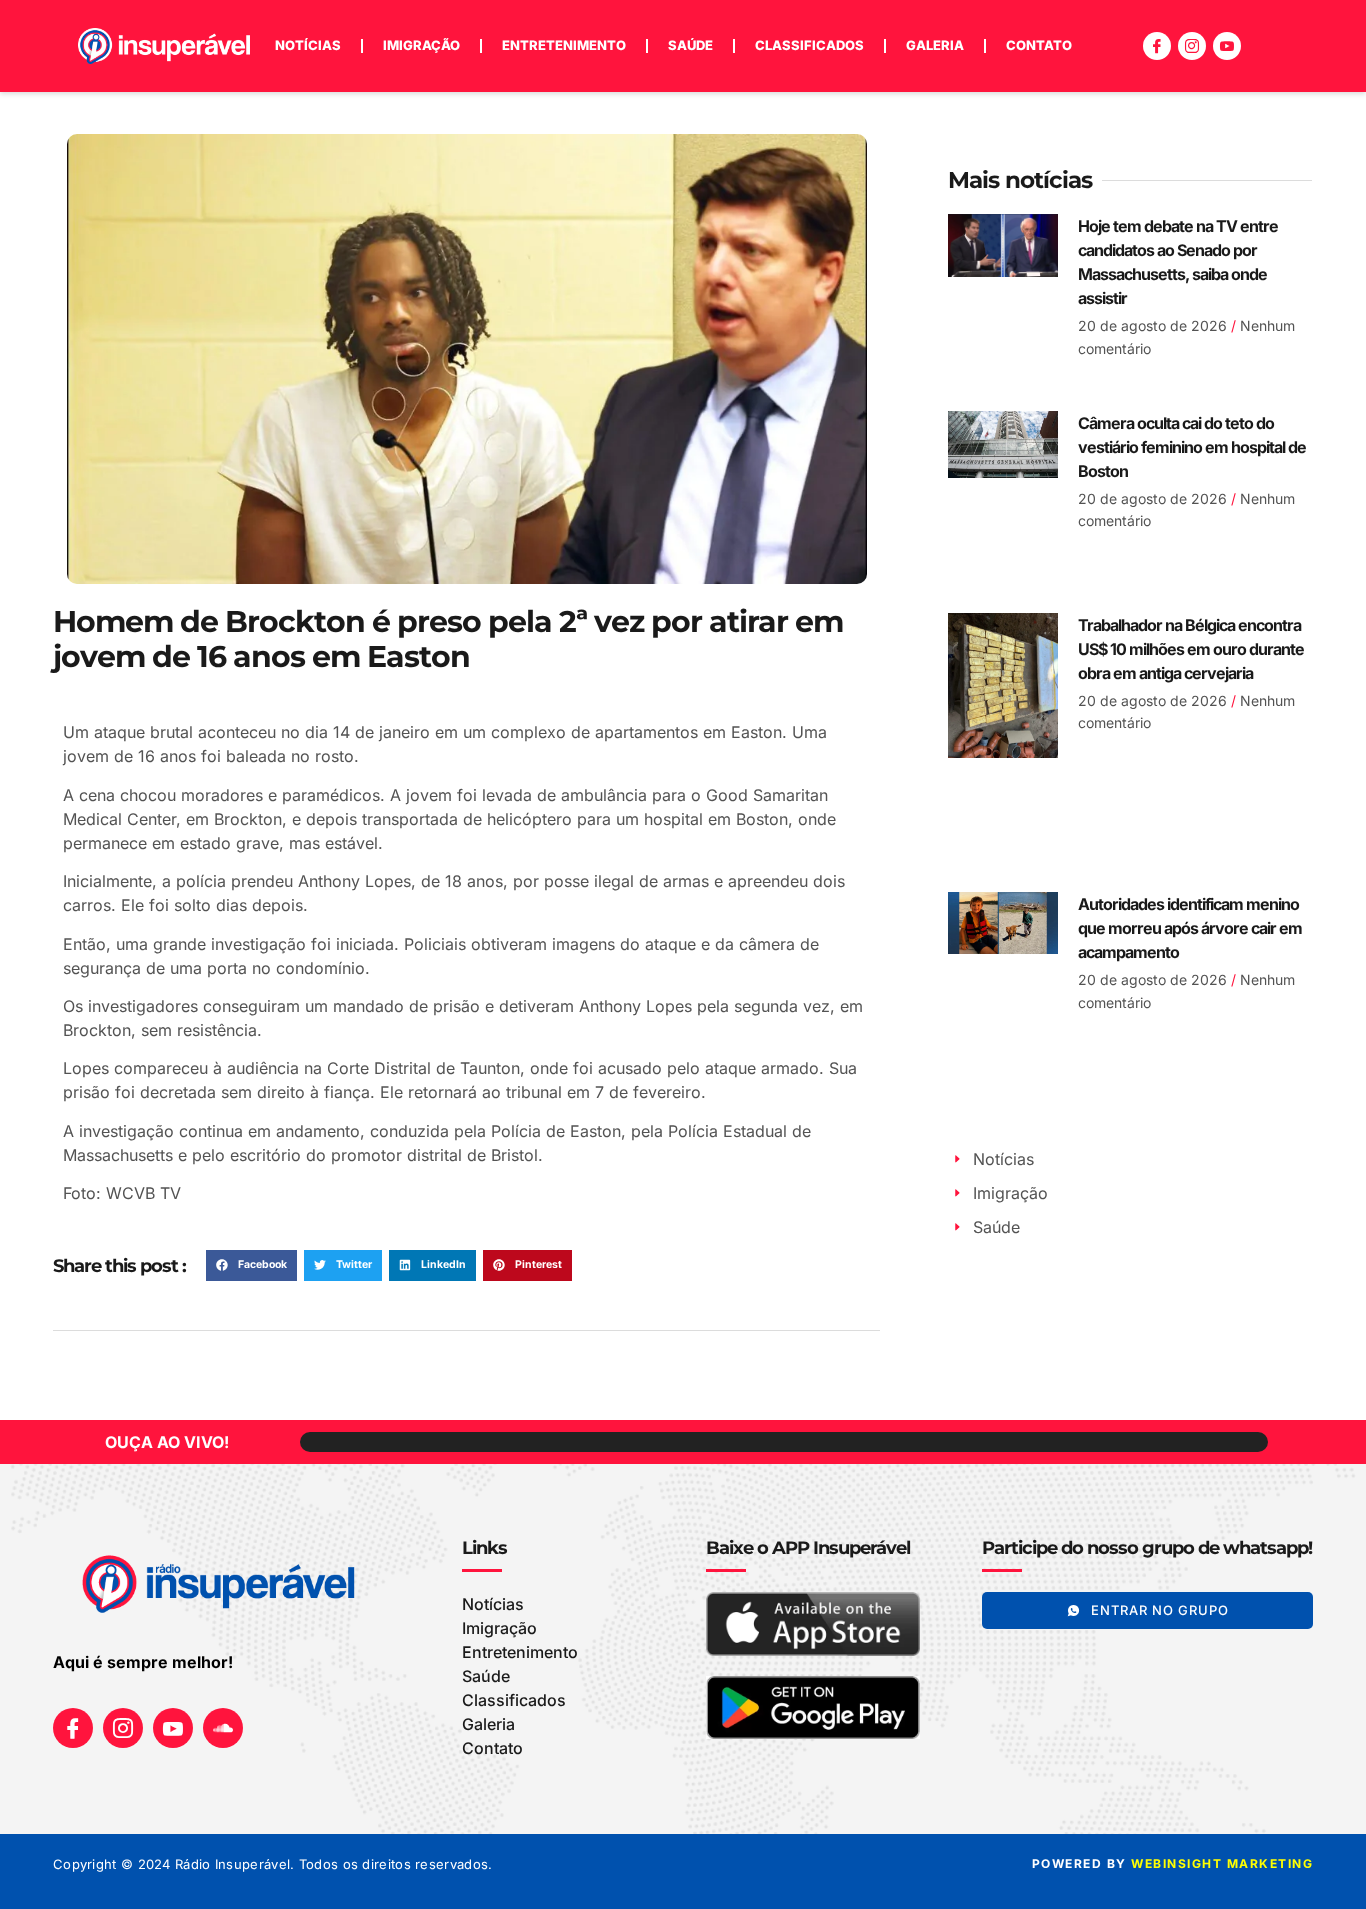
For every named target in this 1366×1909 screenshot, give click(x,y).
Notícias (308, 45)
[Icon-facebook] (1157, 46)
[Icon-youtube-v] (1227, 46)
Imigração (421, 45)
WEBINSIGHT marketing (1222, 1863)
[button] (251, 1266)
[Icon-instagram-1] (1192, 46)
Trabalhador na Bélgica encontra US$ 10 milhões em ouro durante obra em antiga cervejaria (1191, 649)
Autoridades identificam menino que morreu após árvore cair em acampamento (1190, 928)
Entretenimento (564, 45)
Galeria (935, 45)
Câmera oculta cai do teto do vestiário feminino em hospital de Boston (1192, 447)
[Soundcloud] (223, 1728)
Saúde (690, 45)
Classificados (809, 45)
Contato (1039, 45)
